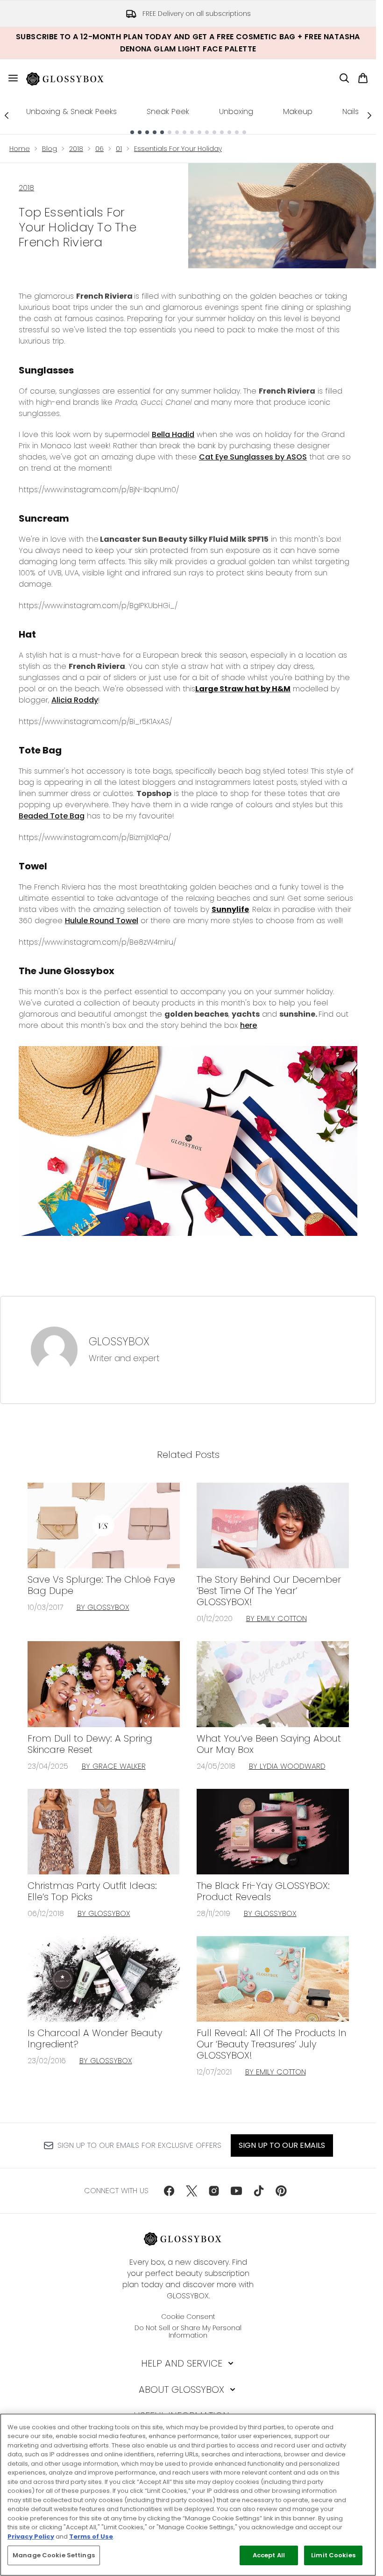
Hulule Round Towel (102, 921)
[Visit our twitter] (191, 2191)
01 (119, 149)
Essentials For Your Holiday (178, 149)
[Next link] (369, 115)
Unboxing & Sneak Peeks (71, 111)
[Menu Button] (9, 78)
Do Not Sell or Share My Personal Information (188, 2332)
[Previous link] (7, 115)
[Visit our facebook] (169, 2191)
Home (20, 149)
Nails (351, 111)
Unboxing (236, 111)
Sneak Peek (168, 111)
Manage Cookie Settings (54, 2555)
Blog (50, 149)
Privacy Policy (31, 2537)
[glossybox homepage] (71, 78)
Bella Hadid (173, 434)
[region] (188, 2495)
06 (99, 149)
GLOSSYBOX (119, 1342)
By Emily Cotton (277, 1618)
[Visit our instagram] (214, 2191)
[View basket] (363, 78)
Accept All (269, 2555)
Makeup (298, 111)
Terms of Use (91, 2537)
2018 (76, 149)
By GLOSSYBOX (103, 1607)
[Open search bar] (344, 78)
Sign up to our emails (282, 2145)
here (248, 1025)
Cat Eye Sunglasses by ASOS (253, 457)
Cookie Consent (188, 2317)
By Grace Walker (114, 1766)
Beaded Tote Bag (52, 816)
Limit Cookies (333, 2555)
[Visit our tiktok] (259, 2191)
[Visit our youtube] (236, 2191)
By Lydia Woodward (287, 1766)
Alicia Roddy (75, 700)
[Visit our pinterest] (281, 2191)
